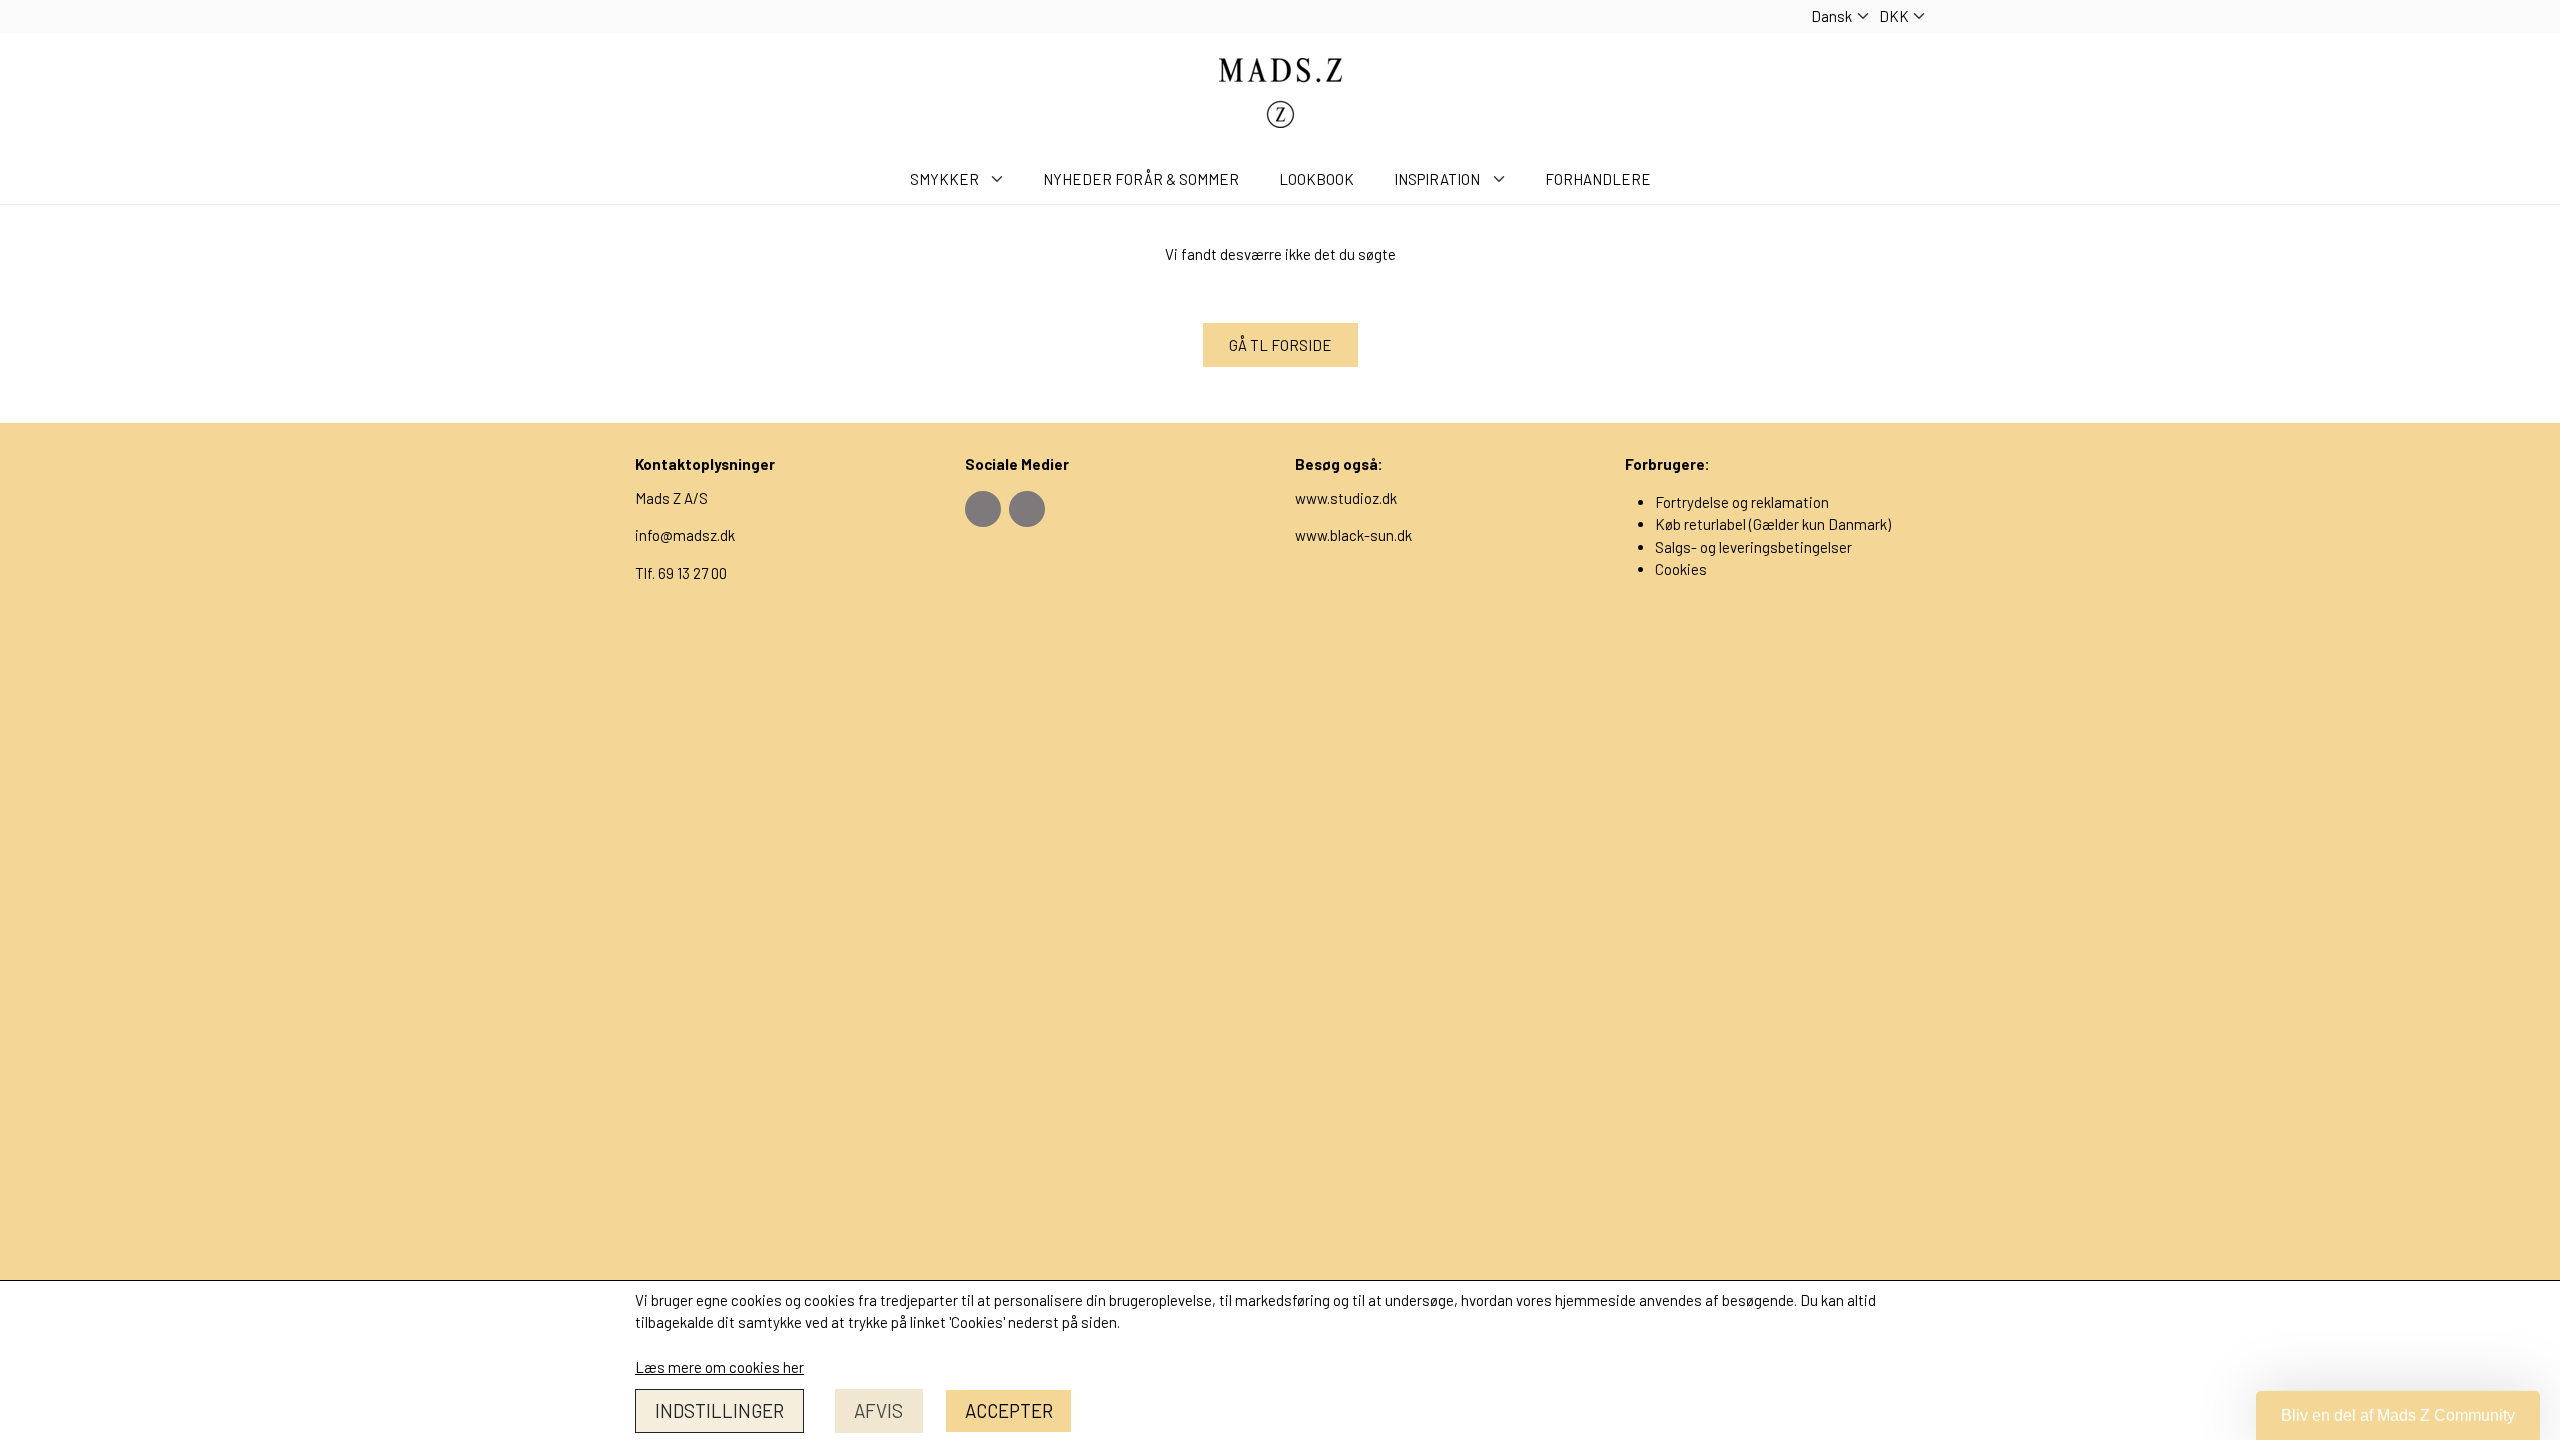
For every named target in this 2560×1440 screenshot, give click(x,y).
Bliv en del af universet (1280, 1000)
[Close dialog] (1479, 395)
